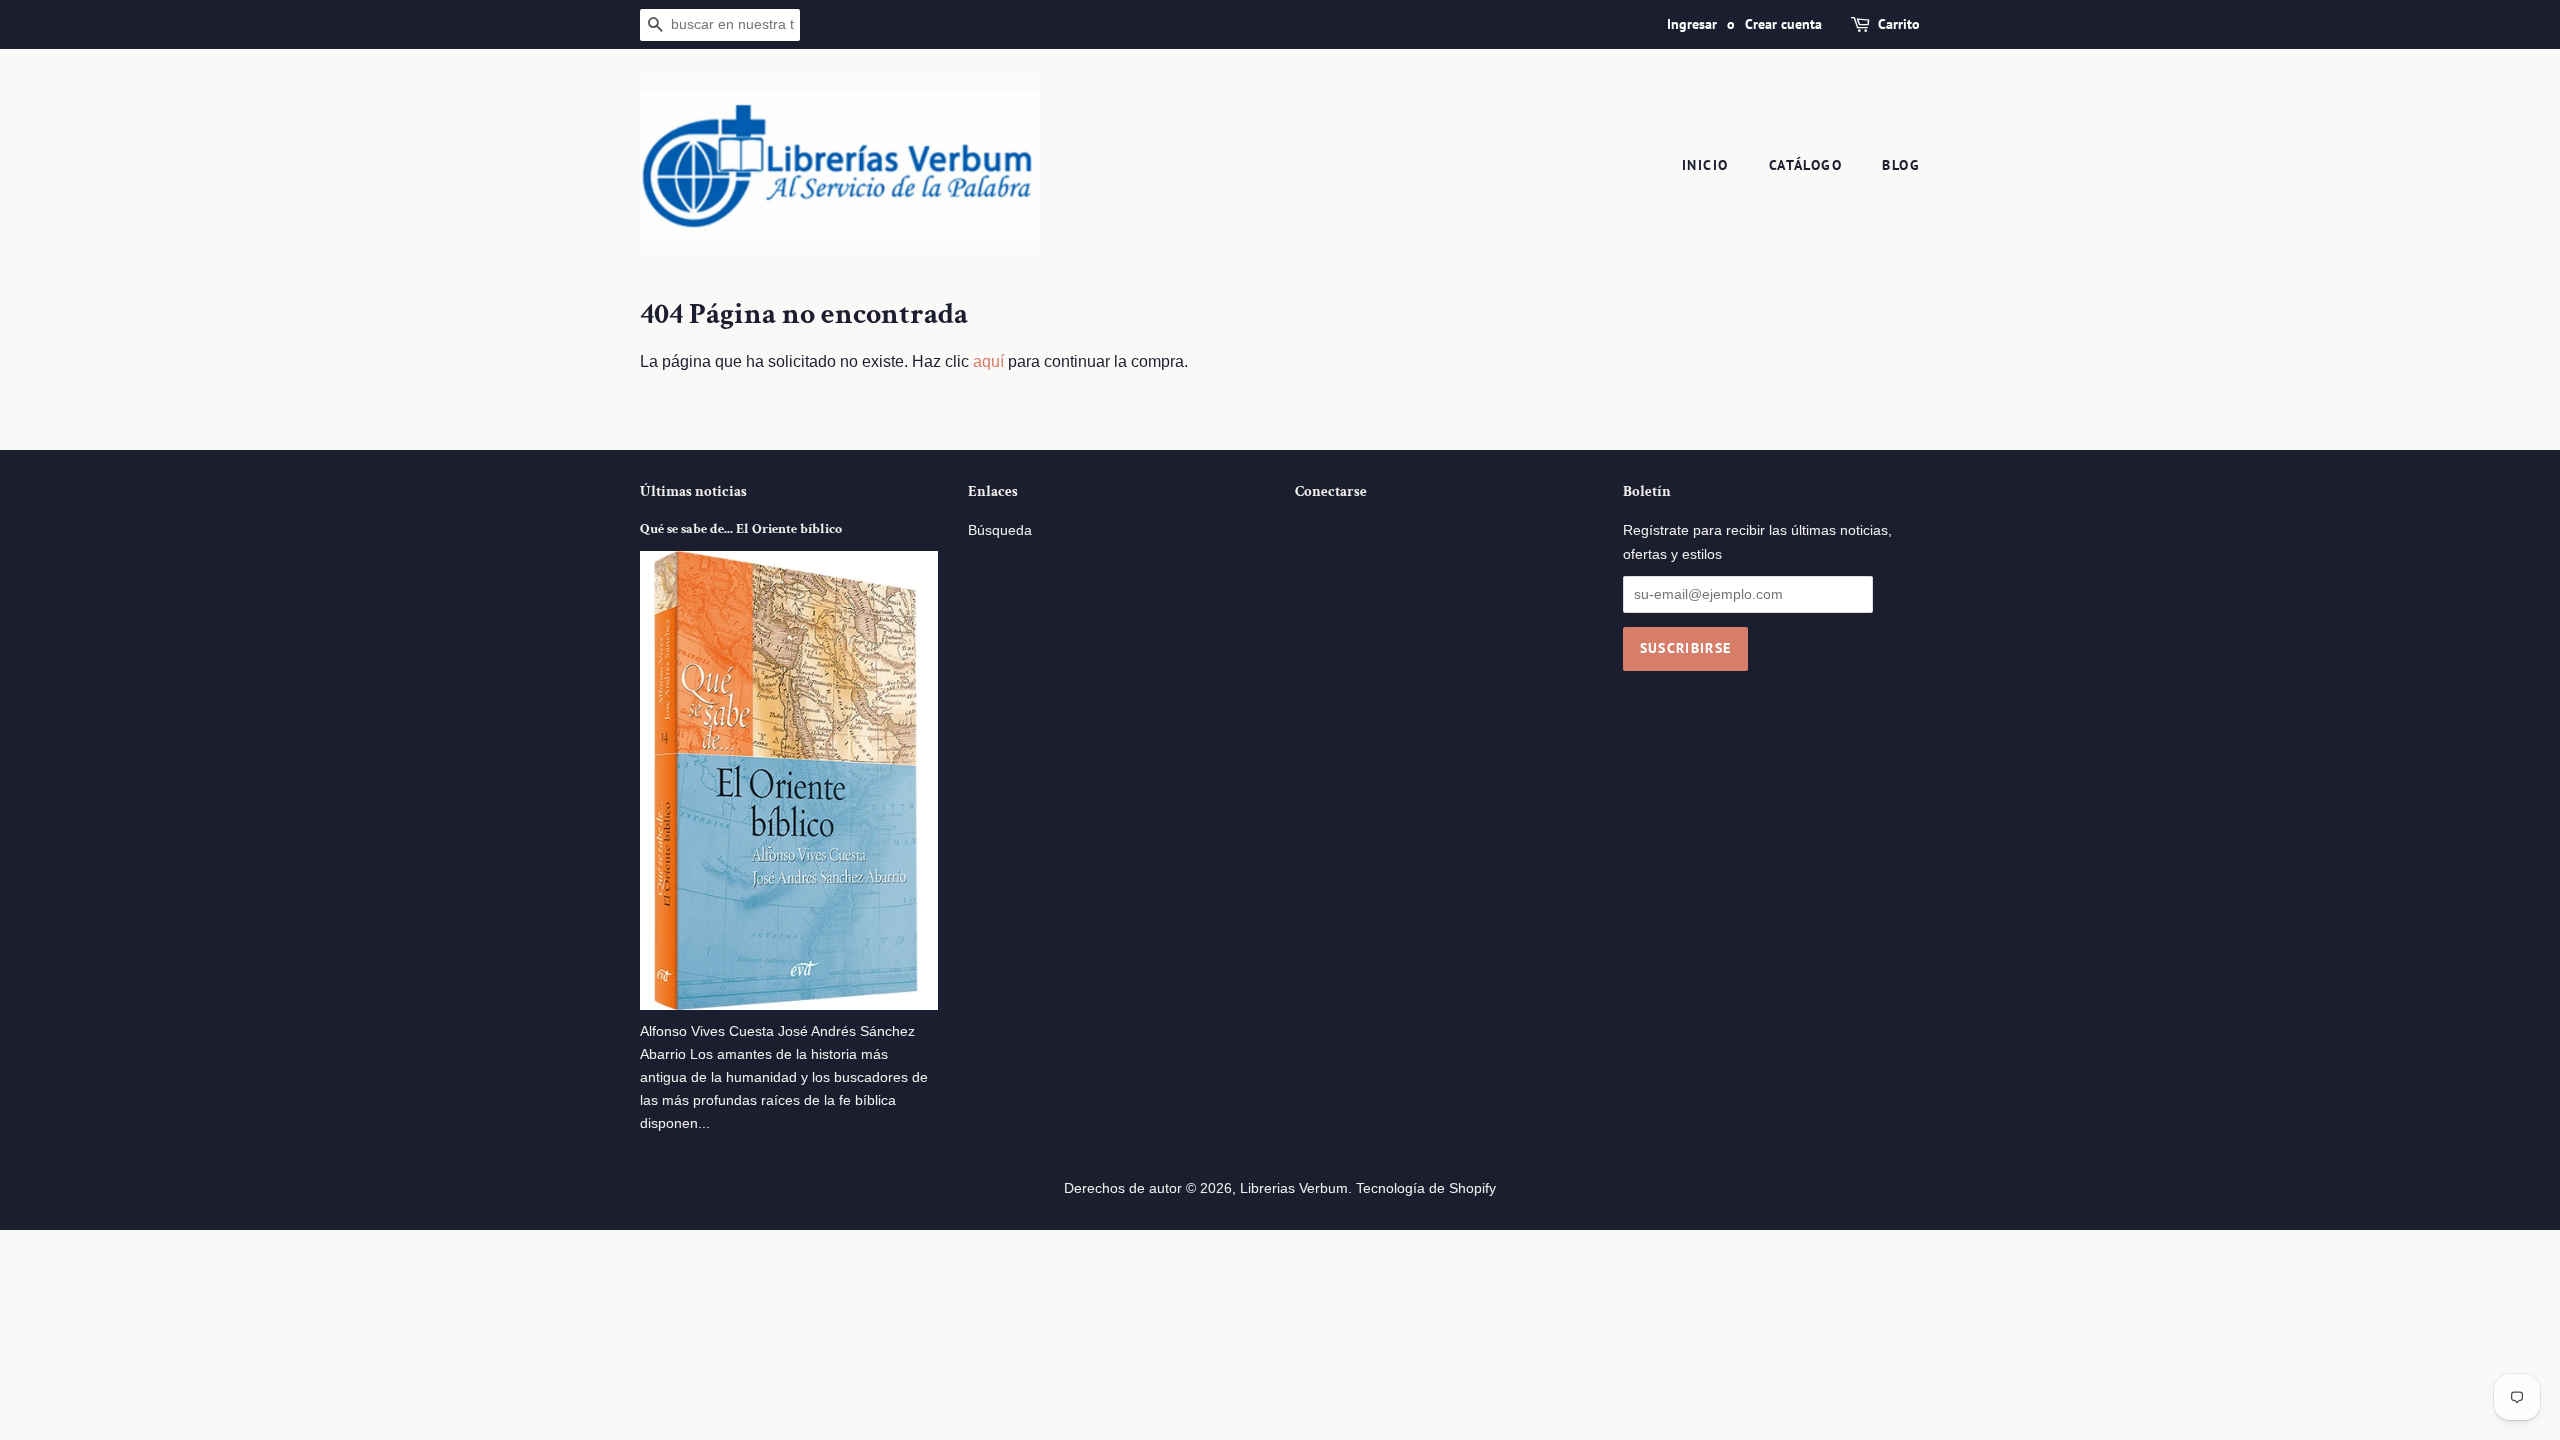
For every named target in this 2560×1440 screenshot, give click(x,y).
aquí (988, 361)
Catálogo (1805, 165)
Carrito (1899, 24)
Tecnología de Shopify (1426, 1188)
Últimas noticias (693, 491)
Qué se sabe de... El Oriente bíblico (741, 529)
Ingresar (1692, 24)
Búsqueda (1000, 530)
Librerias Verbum (1294, 1188)
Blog (1901, 165)
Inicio (1705, 165)
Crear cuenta (1783, 24)
